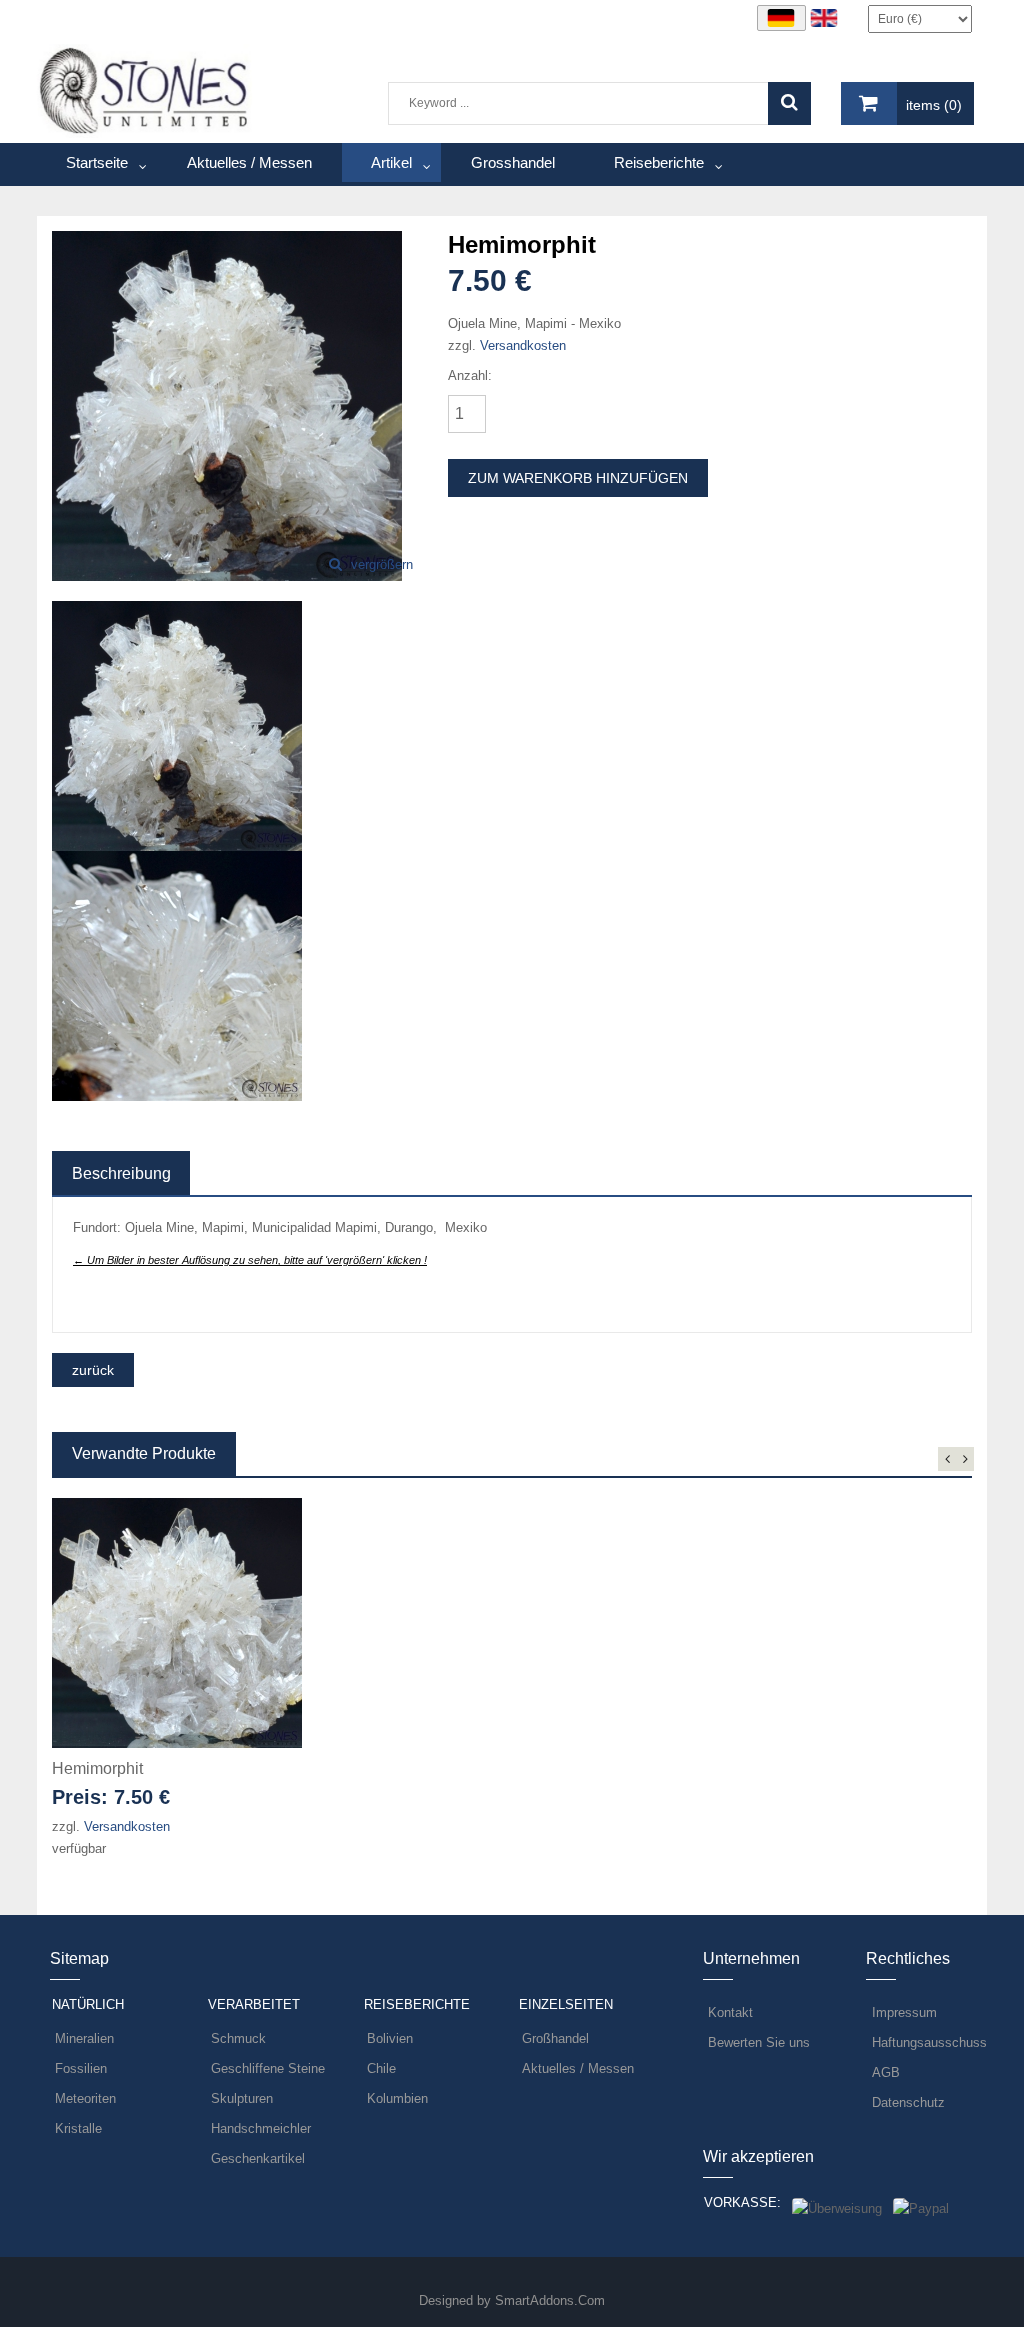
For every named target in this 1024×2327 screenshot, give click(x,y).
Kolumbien (397, 2098)
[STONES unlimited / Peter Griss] (144, 89)
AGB (886, 2072)
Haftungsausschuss (929, 2042)
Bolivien (390, 2038)
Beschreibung (121, 1173)
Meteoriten (85, 2098)
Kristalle (78, 2128)
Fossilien (81, 2068)
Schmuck (238, 2038)
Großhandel (555, 2038)
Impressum (904, 2012)
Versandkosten (523, 345)
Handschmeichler (261, 2128)
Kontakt (730, 2012)
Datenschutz (908, 2102)
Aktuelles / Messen (578, 2068)
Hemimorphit (97, 1768)
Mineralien (84, 2038)
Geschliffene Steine (268, 2068)
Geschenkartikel (258, 2158)
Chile (381, 2068)
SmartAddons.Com (550, 2300)
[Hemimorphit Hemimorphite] (227, 404)
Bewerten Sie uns (759, 2042)
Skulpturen (242, 2098)
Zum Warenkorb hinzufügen (578, 478)
